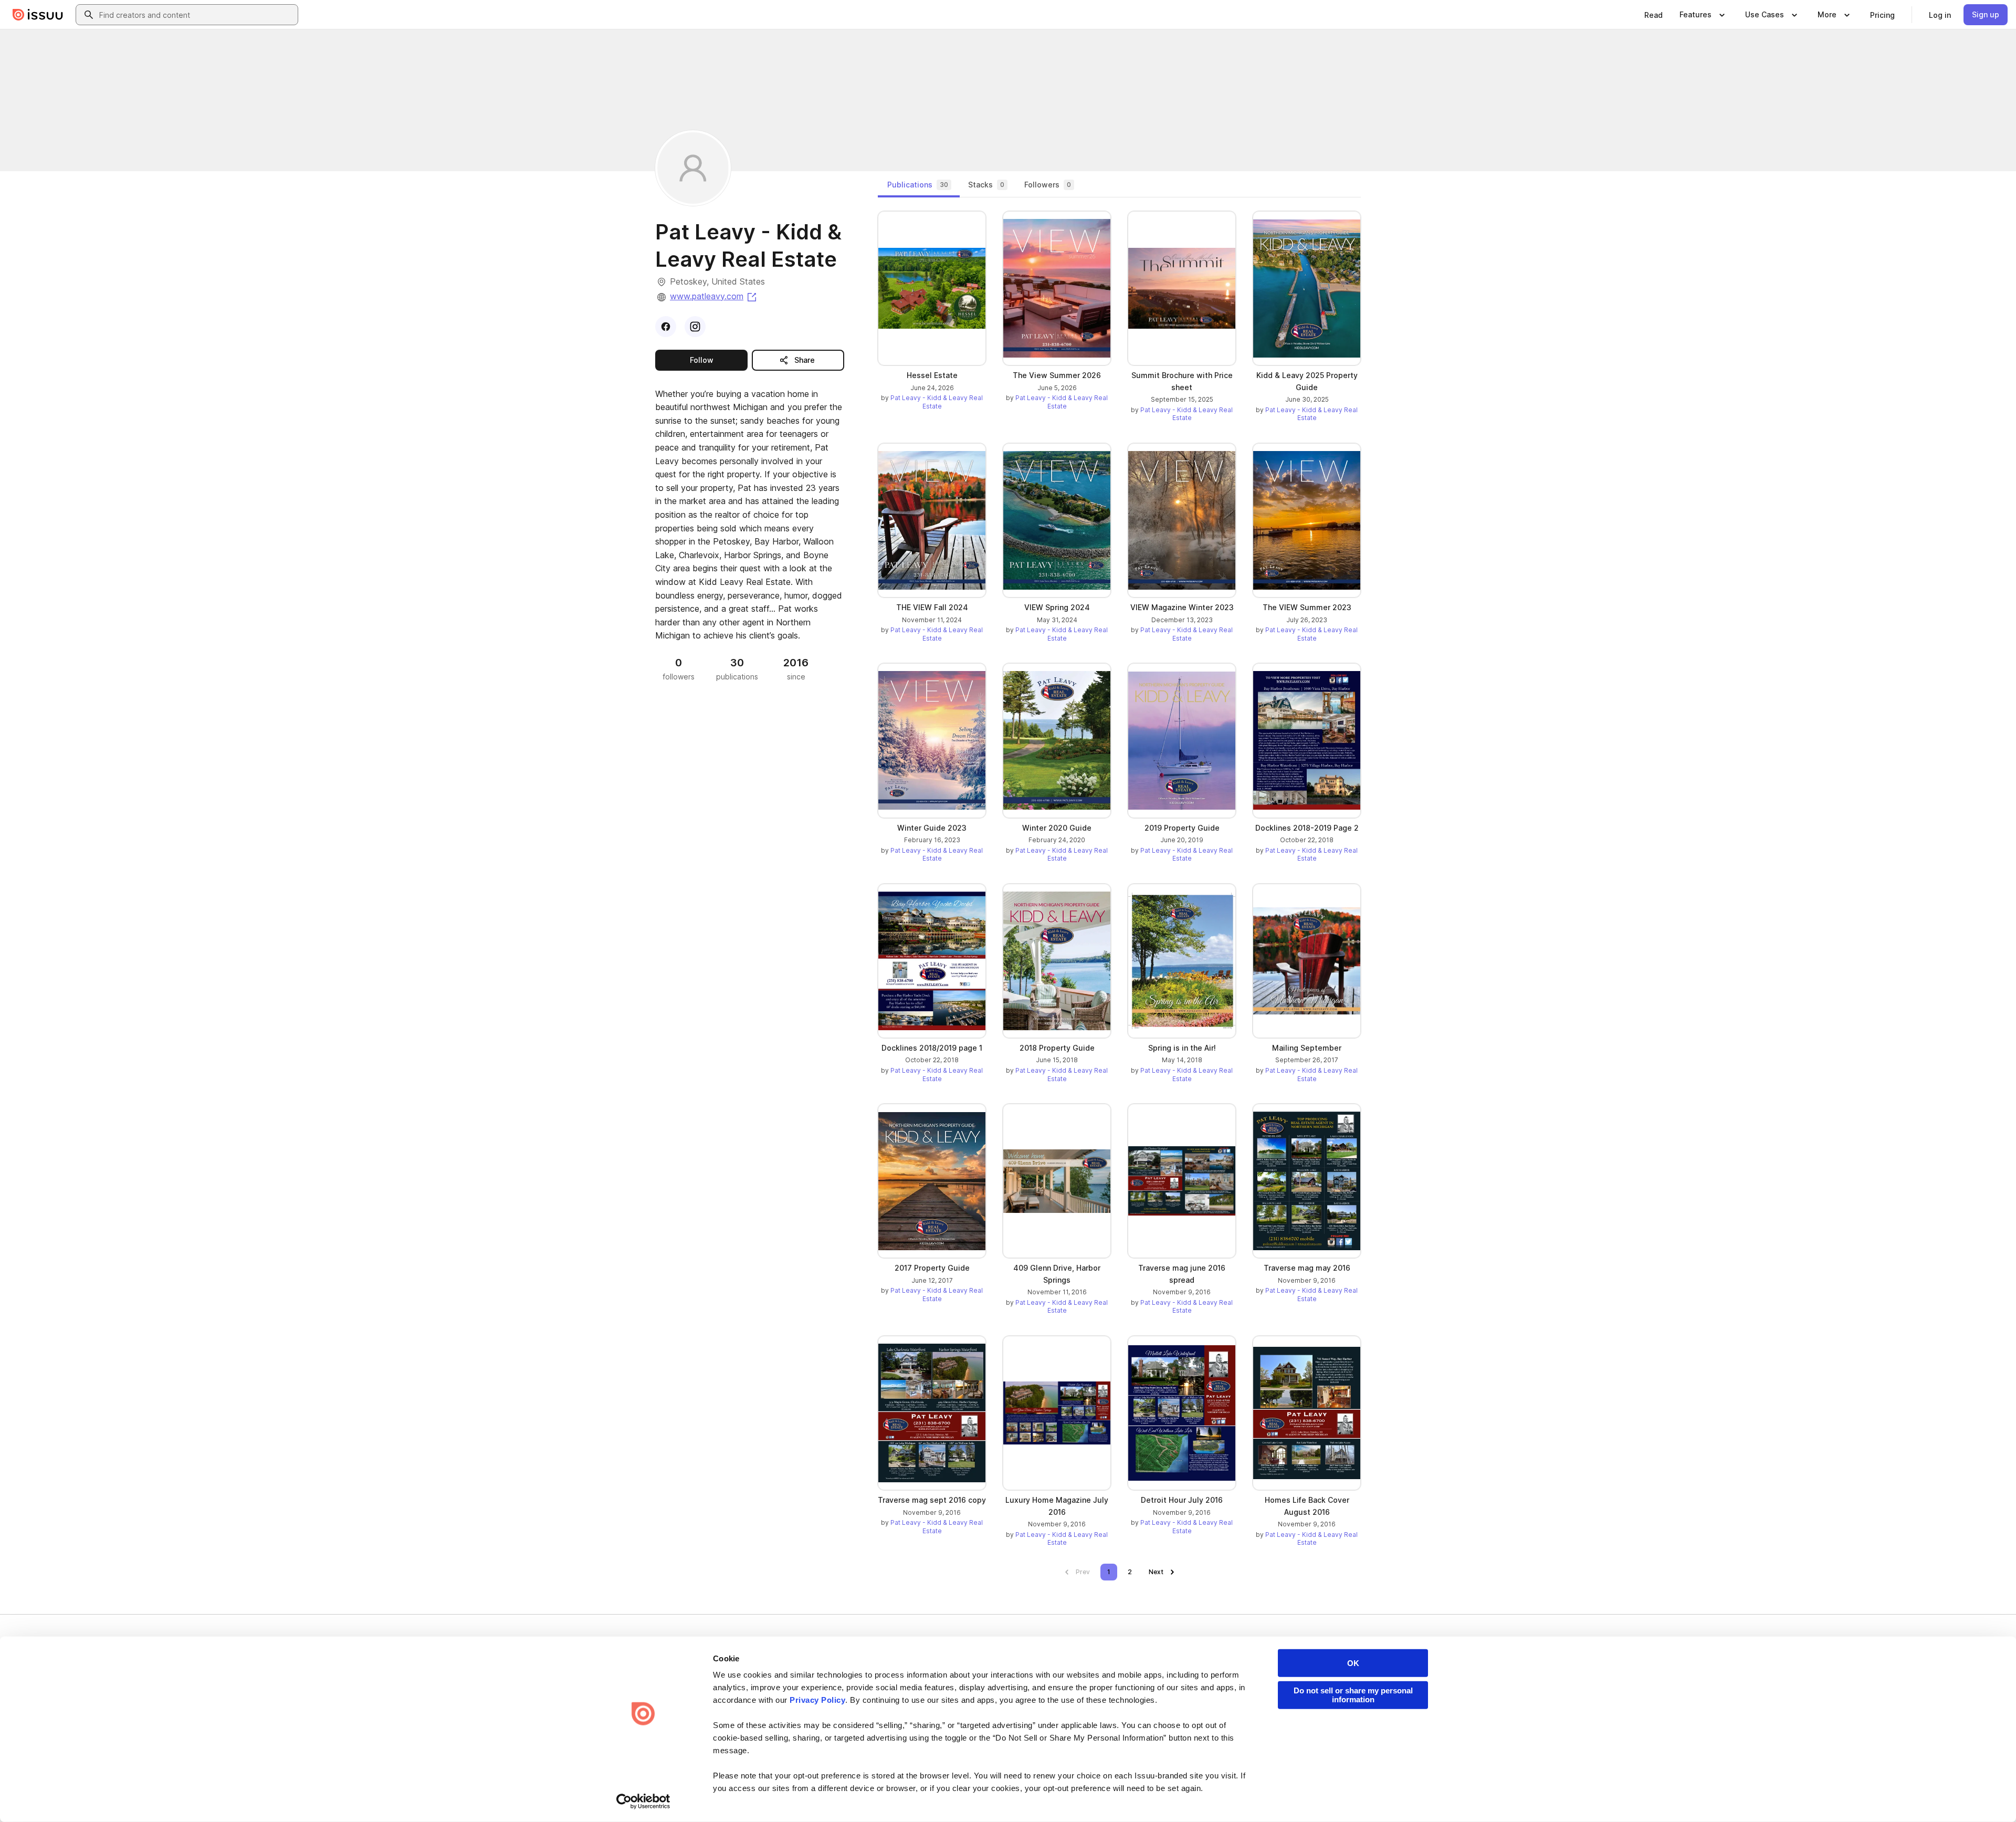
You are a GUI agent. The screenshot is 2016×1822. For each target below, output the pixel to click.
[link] (1653, 15)
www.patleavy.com (714, 296)
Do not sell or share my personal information (1353, 1695)
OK (1353, 1663)
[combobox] (196, 15)
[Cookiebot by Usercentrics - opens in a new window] (643, 1802)
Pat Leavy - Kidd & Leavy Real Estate (937, 402)
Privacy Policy (817, 1700)
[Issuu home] (38, 15)
